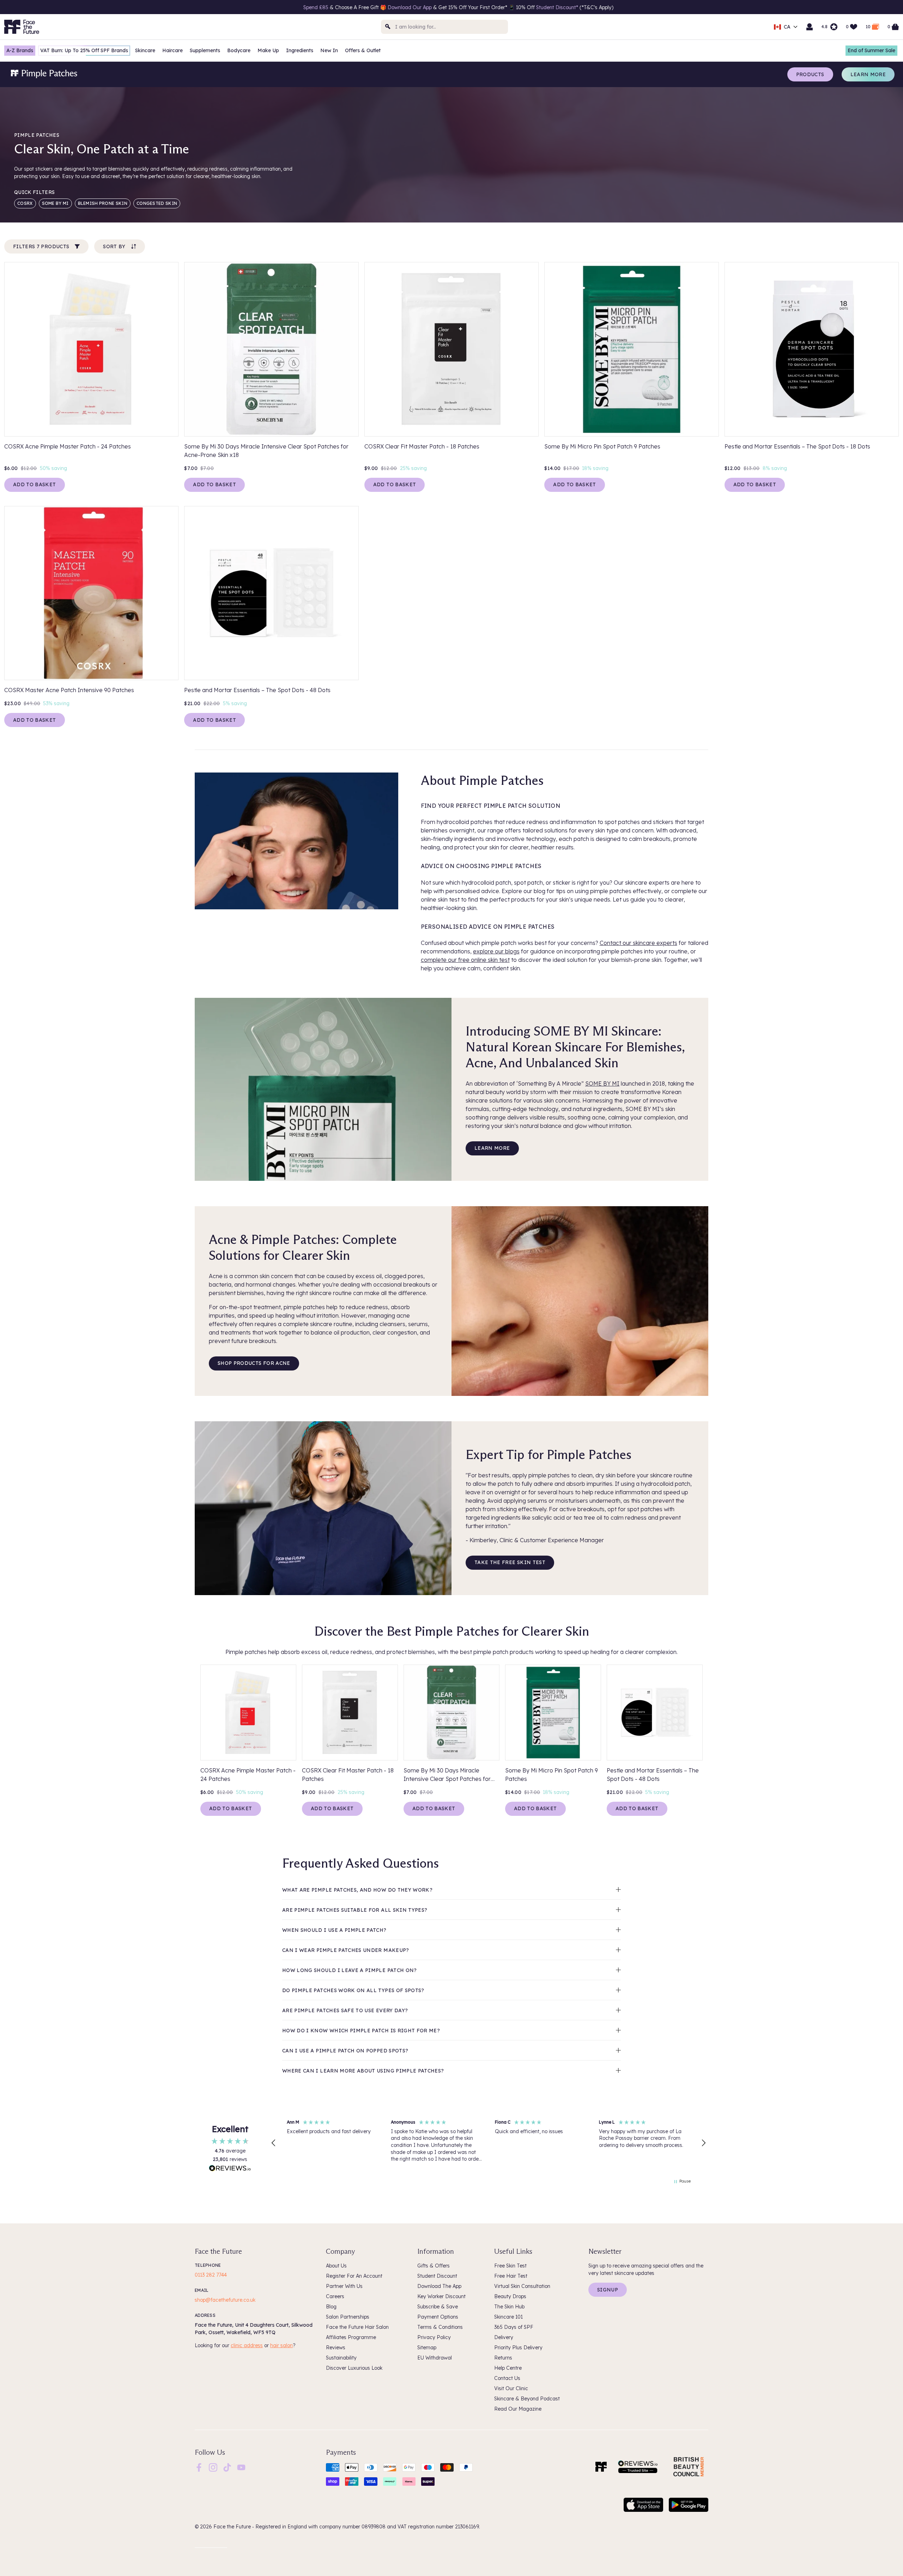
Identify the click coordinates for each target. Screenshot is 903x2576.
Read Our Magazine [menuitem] (518, 2409)
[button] (274, 2143)
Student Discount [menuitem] (437, 2276)
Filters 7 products (41, 246)
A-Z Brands (20, 50)
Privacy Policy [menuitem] (434, 2337)
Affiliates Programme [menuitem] (351, 2337)
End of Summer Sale (871, 50)
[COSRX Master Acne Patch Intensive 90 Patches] (91, 593)
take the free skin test (510, 1562)
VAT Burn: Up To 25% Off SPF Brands (84, 50)
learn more (492, 1148)
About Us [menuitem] (336, 2266)
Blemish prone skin (103, 203)
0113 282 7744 (211, 2275)
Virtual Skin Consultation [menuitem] (522, 2286)
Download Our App (67, 7)
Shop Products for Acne (254, 1363)
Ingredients (300, 50)
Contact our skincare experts (638, 943)
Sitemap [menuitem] (427, 2348)
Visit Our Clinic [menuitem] (511, 2388)
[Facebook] (199, 2467)
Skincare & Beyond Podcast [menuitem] (527, 2399)
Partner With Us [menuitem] (344, 2286)
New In (329, 50)
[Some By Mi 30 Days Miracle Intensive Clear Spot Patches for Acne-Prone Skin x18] (271, 349)
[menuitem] (199, 2467)
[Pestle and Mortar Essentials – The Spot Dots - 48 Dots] (271, 593)
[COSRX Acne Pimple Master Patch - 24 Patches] (91, 349)
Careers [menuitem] (335, 2296)
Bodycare (239, 50)
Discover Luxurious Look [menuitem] (354, 2368)
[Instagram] (213, 2467)
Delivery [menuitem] (504, 2337)
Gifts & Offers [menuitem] (434, 2266)
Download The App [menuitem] (439, 2286)
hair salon (281, 2345)
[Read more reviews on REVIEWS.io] (230, 2169)
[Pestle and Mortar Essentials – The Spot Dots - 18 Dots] (812, 349)
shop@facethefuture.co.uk (225, 2300)
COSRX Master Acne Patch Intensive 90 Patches (69, 690)
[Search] (388, 27)
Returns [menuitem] (503, 2358)
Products (810, 74)
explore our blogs (496, 951)
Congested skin (157, 203)
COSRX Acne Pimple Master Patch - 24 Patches (68, 446)
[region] (489, 2143)
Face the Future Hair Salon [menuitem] (357, 2327)
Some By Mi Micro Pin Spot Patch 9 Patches (602, 446)
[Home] (601, 2467)
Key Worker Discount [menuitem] (441, 2296)
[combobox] (444, 27)
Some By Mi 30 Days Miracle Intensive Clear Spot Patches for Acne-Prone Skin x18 (266, 451)
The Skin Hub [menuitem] (509, 2307)
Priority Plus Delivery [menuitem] (518, 2348)
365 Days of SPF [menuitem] (514, 2327)
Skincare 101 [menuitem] (508, 2317)
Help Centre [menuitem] (508, 2368)
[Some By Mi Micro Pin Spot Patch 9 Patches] (631, 349)
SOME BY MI (602, 1083)
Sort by (114, 246)
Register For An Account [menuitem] (354, 2276)
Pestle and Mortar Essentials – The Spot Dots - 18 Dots (797, 446)
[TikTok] (227, 2467)
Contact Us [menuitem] (507, 2378)
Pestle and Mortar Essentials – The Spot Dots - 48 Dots (257, 690)
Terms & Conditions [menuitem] (440, 2327)
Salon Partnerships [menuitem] (348, 2317)
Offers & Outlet (363, 50)
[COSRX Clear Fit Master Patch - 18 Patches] (451, 349)
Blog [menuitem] (331, 2307)
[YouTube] (241, 2467)
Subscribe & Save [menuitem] (438, 2307)
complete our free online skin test (465, 960)
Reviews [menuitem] (336, 2348)
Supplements (205, 50)
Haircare (172, 50)
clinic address (247, 2345)
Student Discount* (215, 7)
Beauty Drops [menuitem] (510, 2296)
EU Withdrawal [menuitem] (435, 2358)
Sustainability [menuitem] (341, 2358)
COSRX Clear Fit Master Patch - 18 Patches (422, 446)
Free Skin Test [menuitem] (510, 2266)
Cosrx (25, 203)
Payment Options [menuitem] (438, 2317)
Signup (608, 2290)
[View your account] (810, 27)
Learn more (868, 74)
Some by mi (55, 203)
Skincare (145, 50)
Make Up (268, 50)
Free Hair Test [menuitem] (511, 2276)
